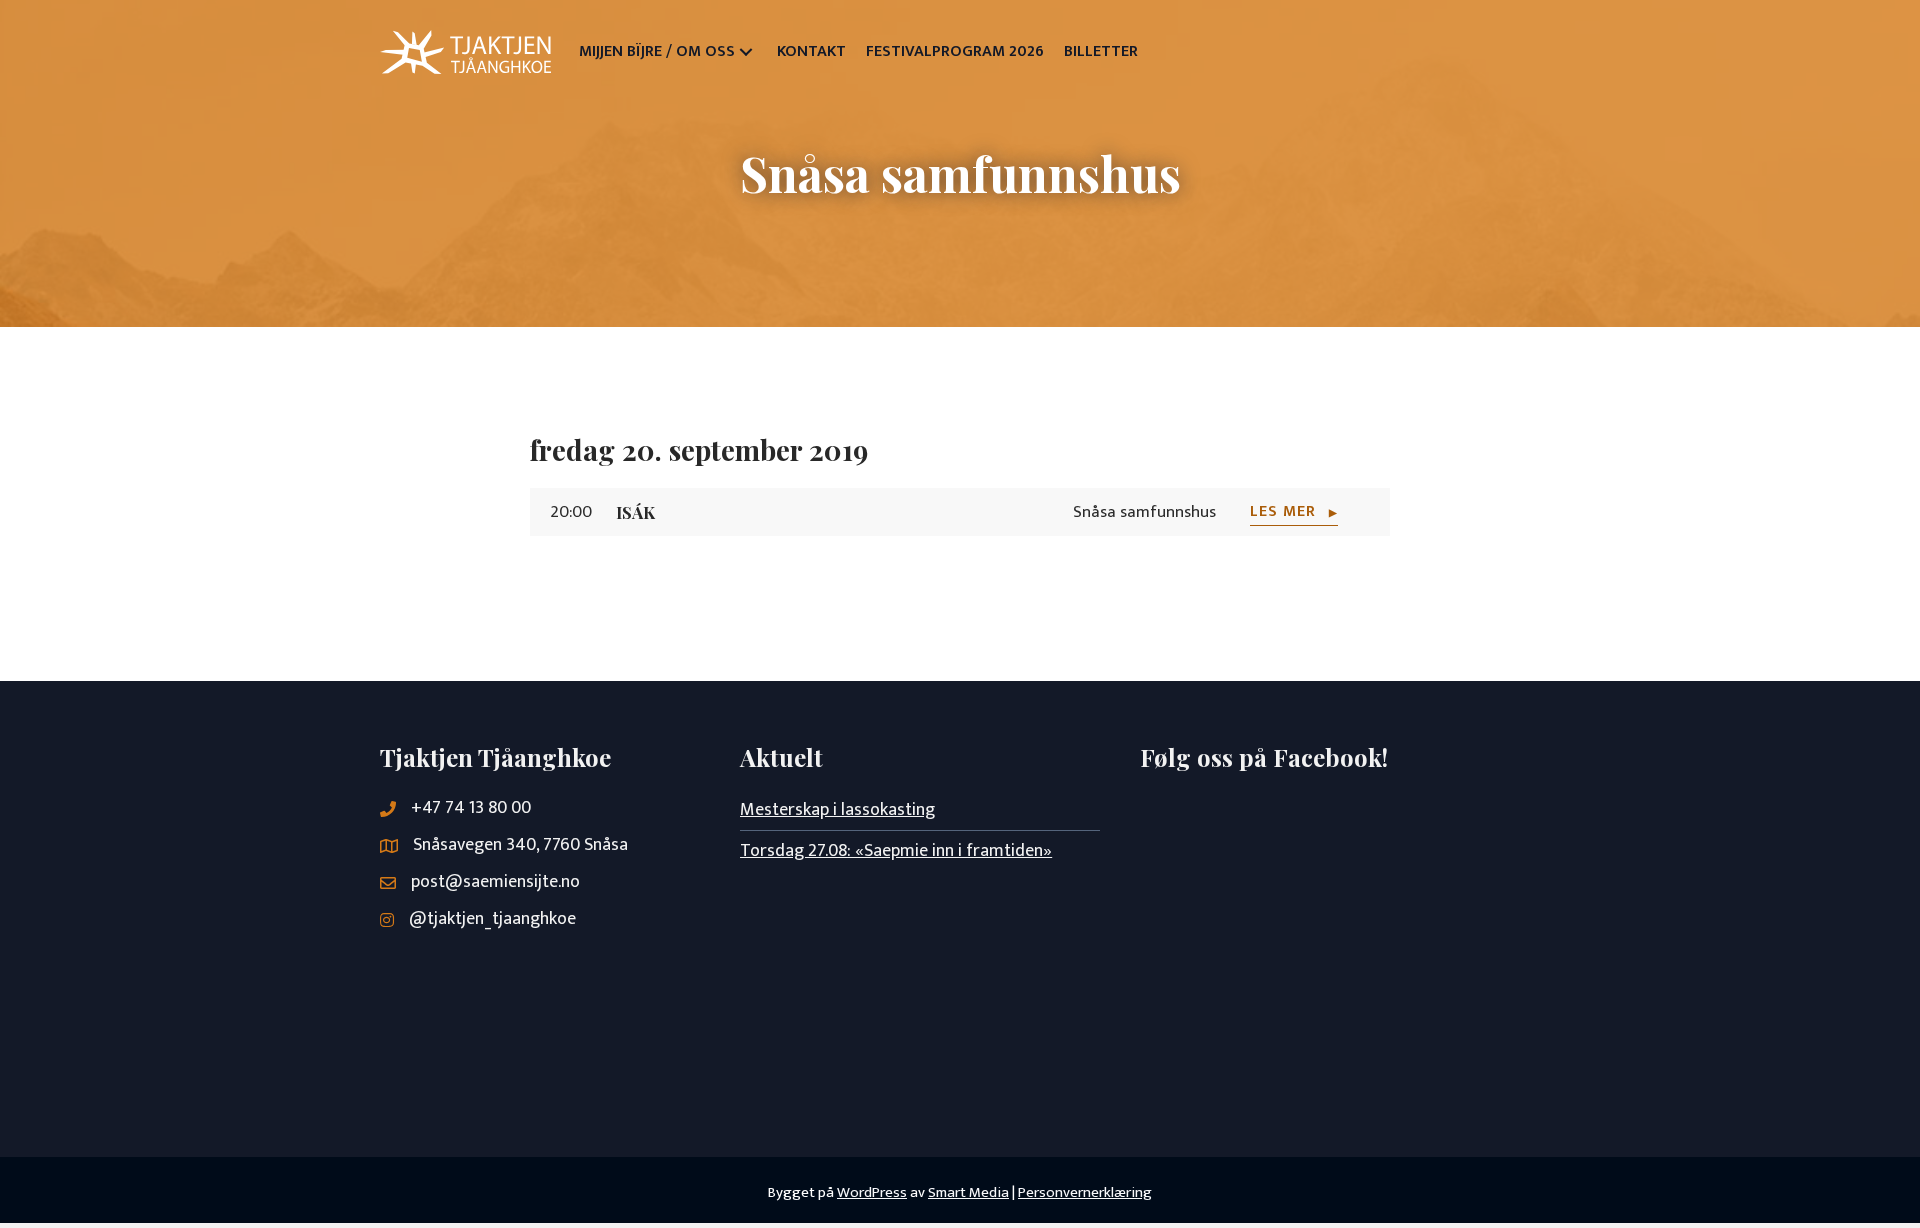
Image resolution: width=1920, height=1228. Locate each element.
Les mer (1294, 512)
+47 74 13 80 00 (471, 808)
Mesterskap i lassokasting (837, 810)
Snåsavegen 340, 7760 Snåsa (520, 845)
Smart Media (968, 1192)
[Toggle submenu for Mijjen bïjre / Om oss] (746, 52)
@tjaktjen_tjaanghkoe (492, 919)
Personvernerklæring (1085, 1192)
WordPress (872, 1192)
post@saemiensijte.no (495, 882)
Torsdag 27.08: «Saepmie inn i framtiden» (896, 851)
